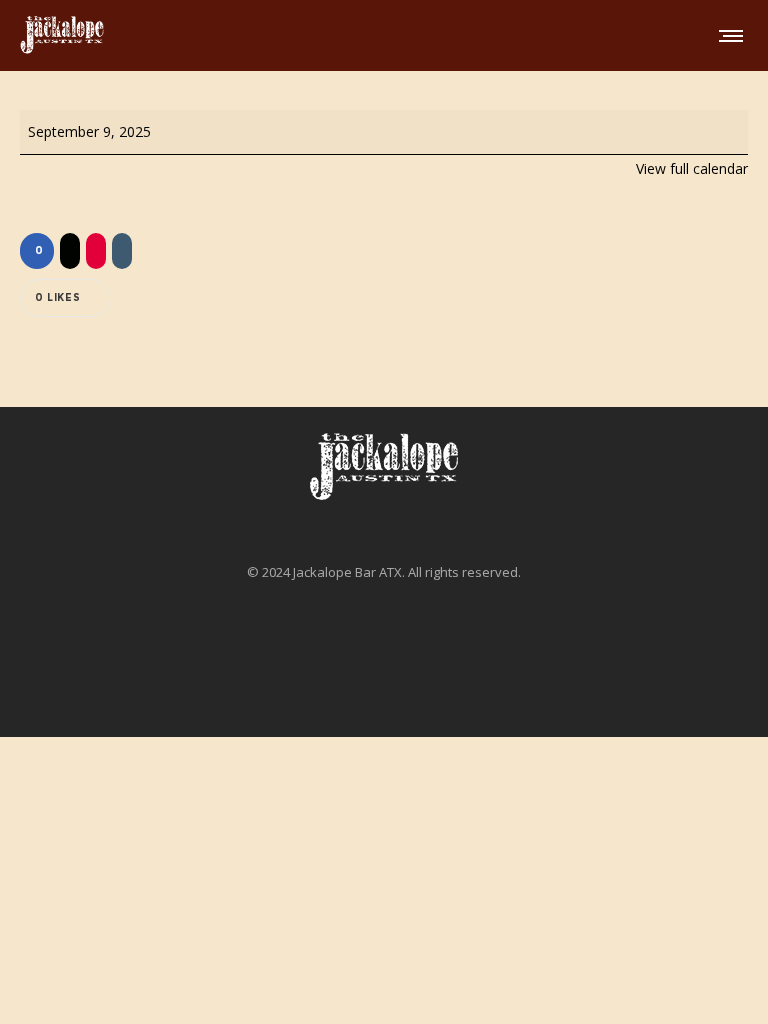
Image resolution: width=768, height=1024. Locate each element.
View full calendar (692, 168)
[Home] (384, 467)
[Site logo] (62, 35)
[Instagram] (391, 677)
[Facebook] (377, 677)
